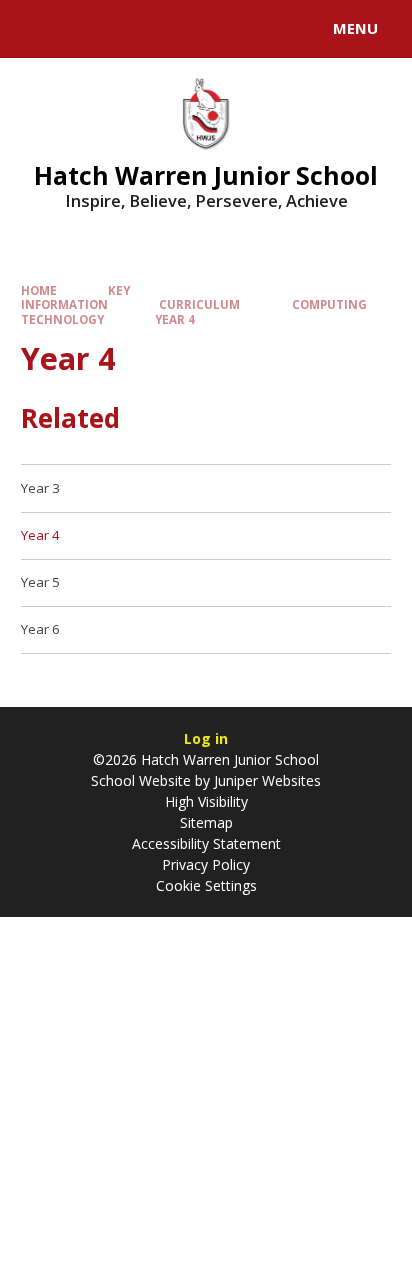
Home (39, 290)
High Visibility (206, 801)
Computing (329, 304)
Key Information (76, 297)
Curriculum (199, 304)
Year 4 (175, 319)
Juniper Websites (265, 780)
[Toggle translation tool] (88, 29)
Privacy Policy (206, 864)
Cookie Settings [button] (206, 885)
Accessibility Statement (206, 843)
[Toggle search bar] (38, 29)
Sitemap (206, 822)
